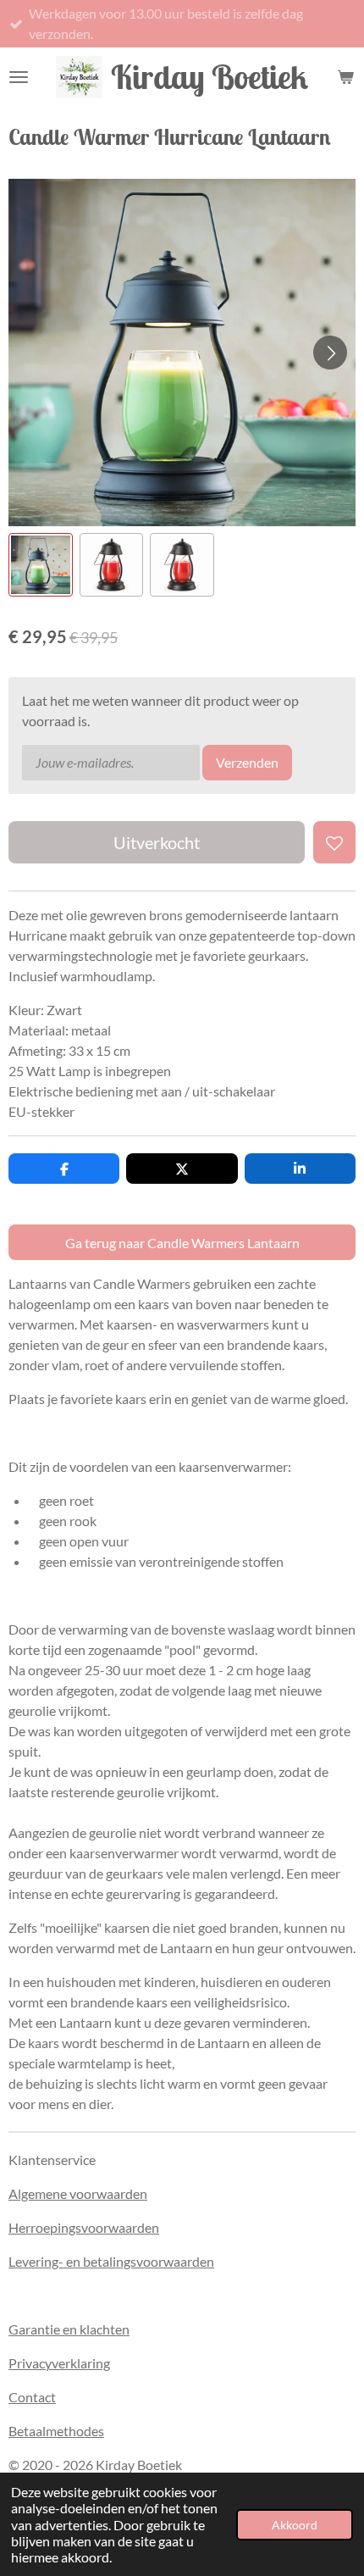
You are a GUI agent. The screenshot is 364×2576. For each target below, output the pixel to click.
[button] (41, 565)
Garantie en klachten (69, 2329)
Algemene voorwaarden (78, 2193)
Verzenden (247, 762)
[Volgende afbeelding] (330, 353)
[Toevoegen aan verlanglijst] (334, 842)
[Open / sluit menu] (19, 77)
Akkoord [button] (295, 2525)
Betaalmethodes (56, 2431)
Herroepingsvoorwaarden (84, 2227)
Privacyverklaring (59, 2363)
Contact (32, 2397)
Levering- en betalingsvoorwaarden (111, 2261)
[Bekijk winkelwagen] (345, 77)
